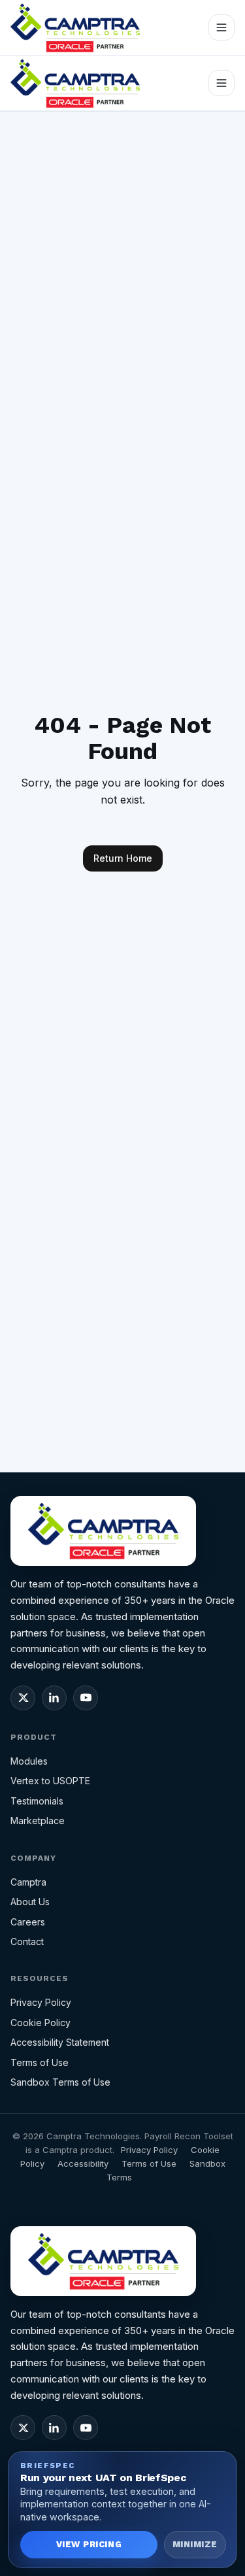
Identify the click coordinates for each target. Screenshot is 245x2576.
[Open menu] (221, 27)
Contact (27, 1941)
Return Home (123, 858)
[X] (23, 1698)
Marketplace (38, 1821)
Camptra (28, 1882)
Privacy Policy (41, 2002)
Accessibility (83, 2163)
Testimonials (37, 1801)
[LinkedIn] (54, 1698)
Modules (29, 1761)
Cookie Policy (41, 2023)
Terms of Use (40, 2062)
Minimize (195, 2544)
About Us (30, 1902)
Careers (28, 1922)
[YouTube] (86, 1698)
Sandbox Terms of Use (60, 2082)
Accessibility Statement (60, 2042)
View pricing (89, 2544)
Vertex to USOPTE (50, 1781)
